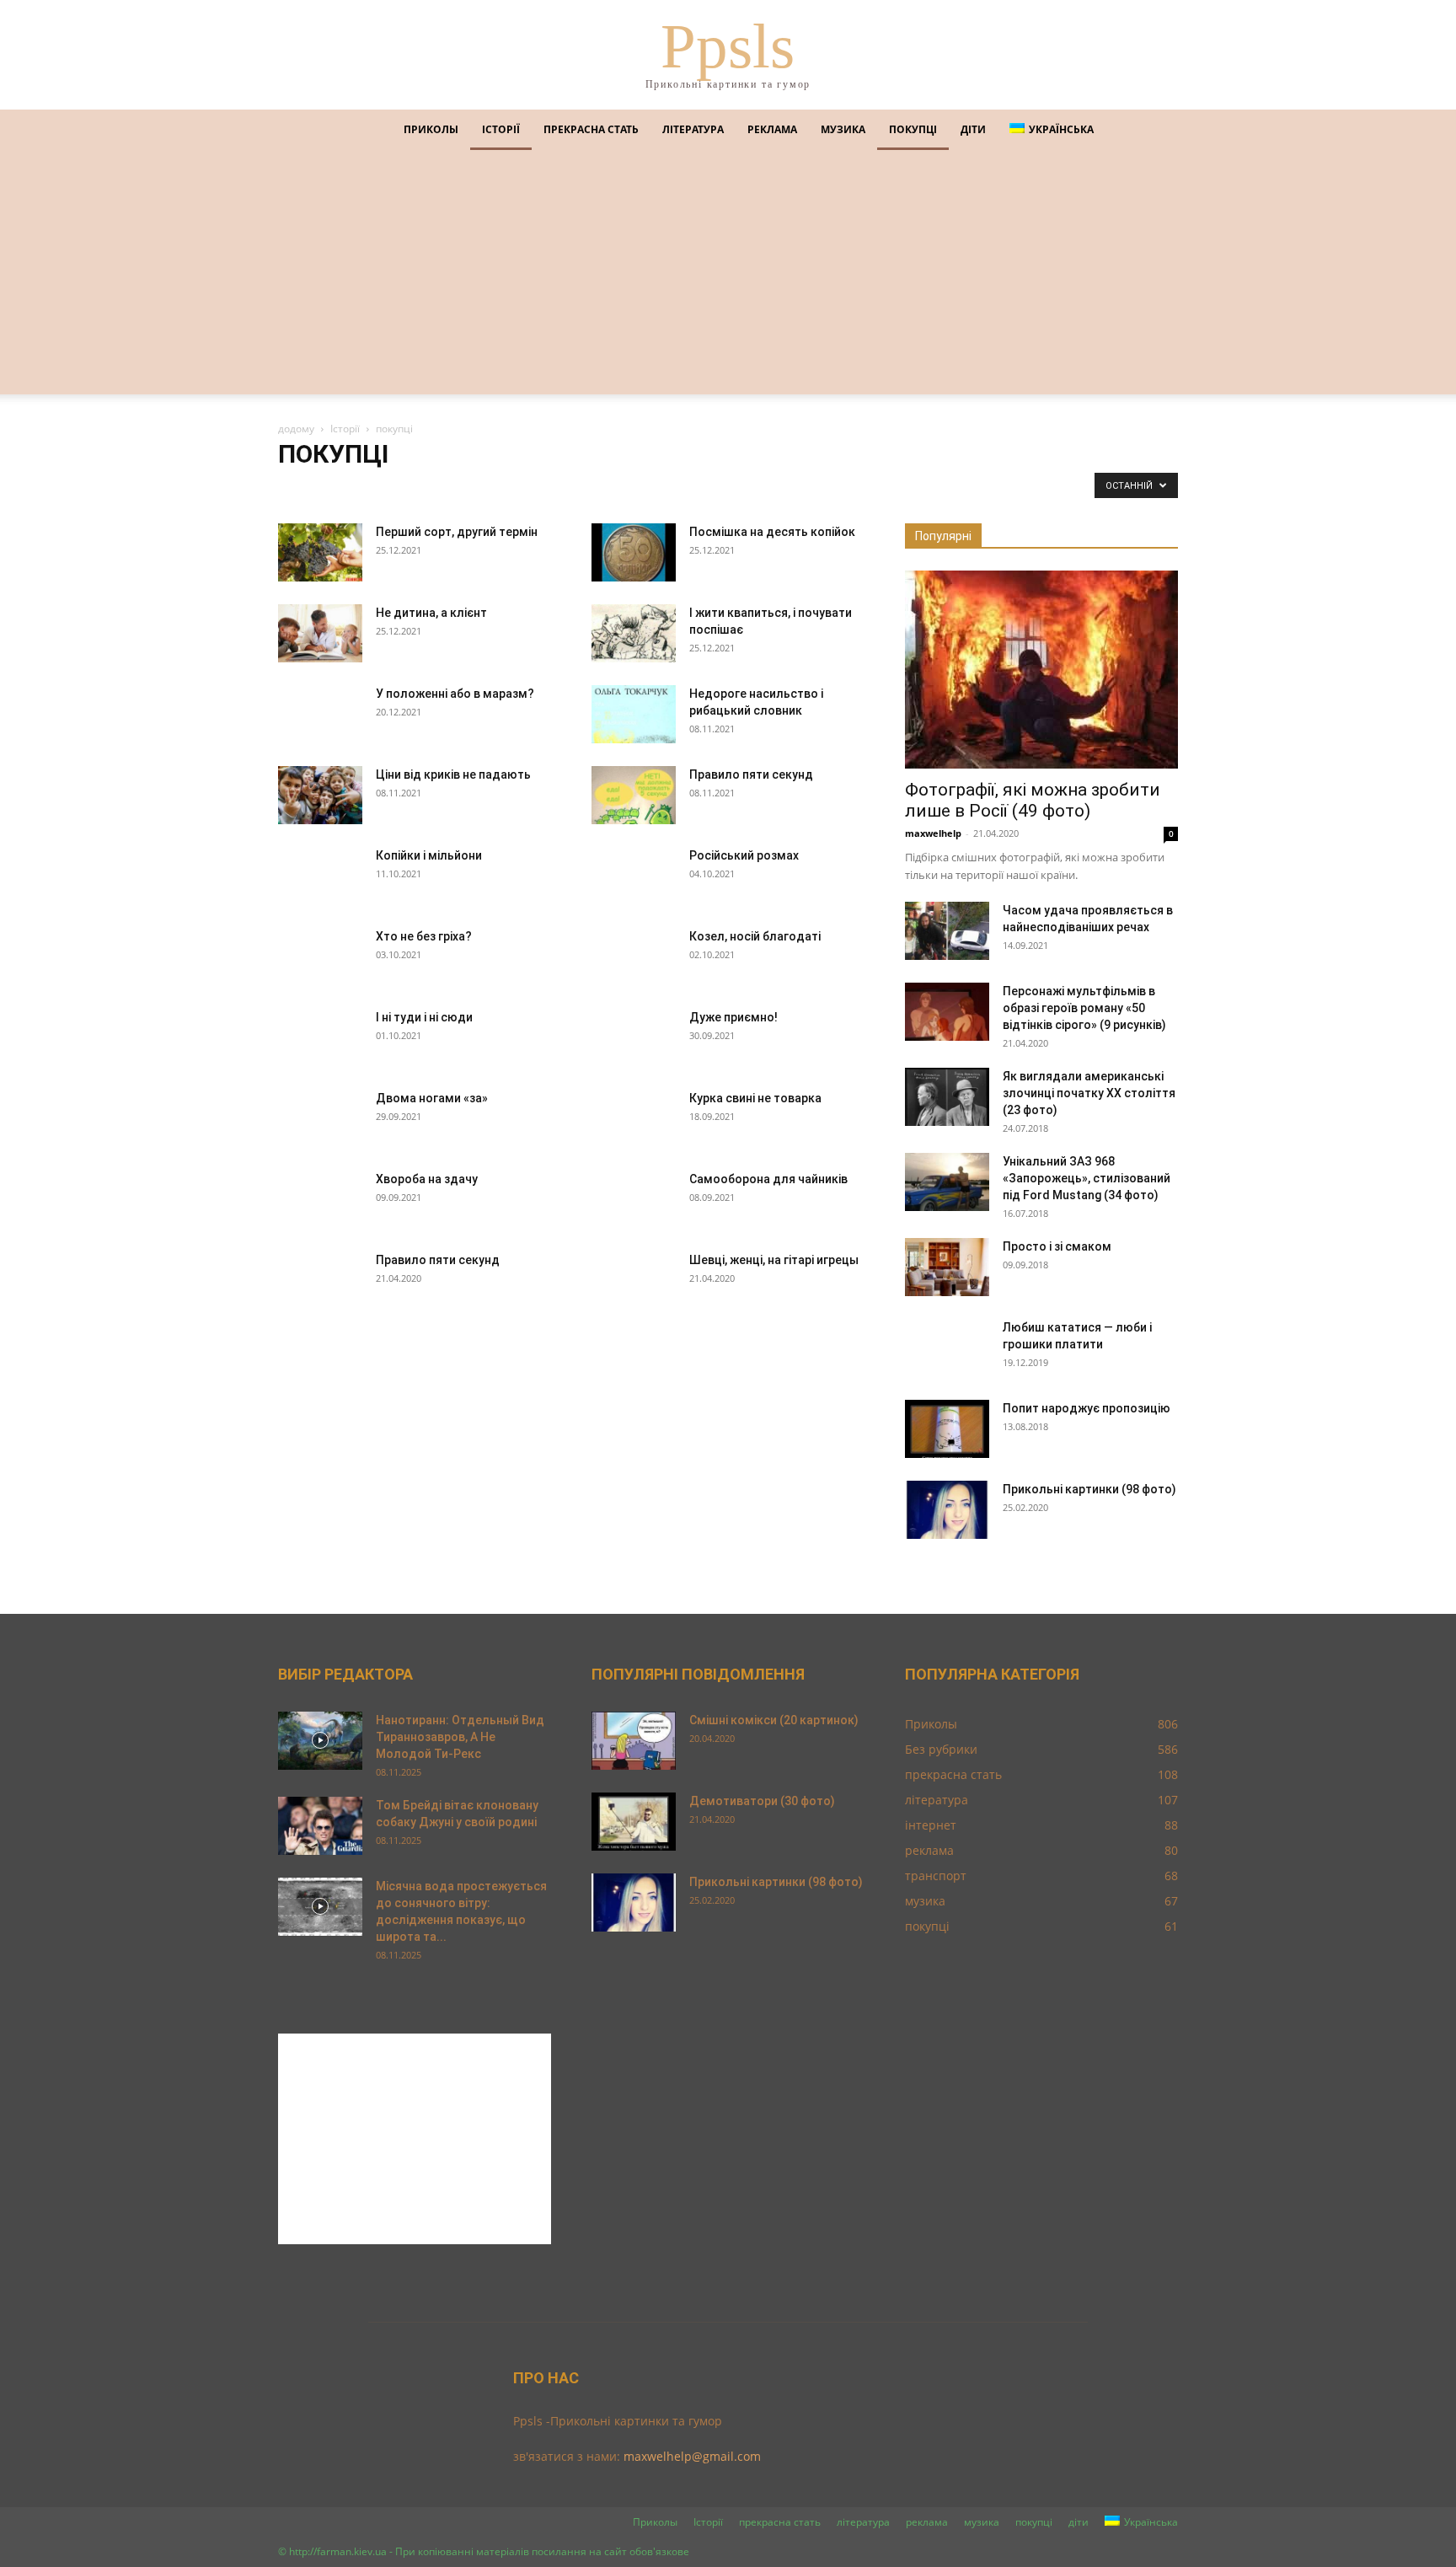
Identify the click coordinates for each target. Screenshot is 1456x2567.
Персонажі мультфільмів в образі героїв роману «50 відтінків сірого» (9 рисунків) (1084, 1008)
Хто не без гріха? (424, 936)
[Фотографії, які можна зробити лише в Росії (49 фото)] (1041, 670)
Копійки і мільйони (429, 855)
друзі (807, 489)
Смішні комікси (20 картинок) (774, 1720)
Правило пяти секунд (751, 774)
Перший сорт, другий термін (457, 532)
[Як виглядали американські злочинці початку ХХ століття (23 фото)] (947, 1097)
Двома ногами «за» (432, 1098)
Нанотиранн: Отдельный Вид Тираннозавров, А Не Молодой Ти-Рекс (460, 1737)
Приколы (431, 129)
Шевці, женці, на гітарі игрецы (774, 1260)
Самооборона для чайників (768, 1179)
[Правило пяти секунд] (634, 795)
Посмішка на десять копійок (772, 532)
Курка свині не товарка (755, 1098)
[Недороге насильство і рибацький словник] (634, 714)
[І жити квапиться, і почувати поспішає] (634, 633)
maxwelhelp (933, 833)
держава (666, 489)
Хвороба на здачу (427, 1179)
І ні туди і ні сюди (424, 1017)
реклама (772, 129)
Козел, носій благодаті (755, 936)
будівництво (359, 489)
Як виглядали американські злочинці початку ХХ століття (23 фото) (1089, 1093)
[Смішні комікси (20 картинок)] (634, 1741)
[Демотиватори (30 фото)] (634, 1822)
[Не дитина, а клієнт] (320, 633)
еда (843, 489)
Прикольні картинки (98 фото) (1089, 1489)
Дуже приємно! (733, 1017)
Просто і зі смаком (1057, 1246)
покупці (913, 129)
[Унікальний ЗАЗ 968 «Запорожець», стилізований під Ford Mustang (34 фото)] (947, 1182)
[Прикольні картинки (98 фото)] (947, 1510)
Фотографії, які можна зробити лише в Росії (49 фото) (1033, 800)
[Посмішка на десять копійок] (634, 552)
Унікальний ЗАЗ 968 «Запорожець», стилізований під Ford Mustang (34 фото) (1087, 1178)
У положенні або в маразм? (455, 694)
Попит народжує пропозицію (1087, 1408)
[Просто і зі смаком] (947, 1267)
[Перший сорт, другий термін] (320, 552)
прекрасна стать (591, 129)
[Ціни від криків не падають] (320, 795)
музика (843, 129)
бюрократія (431, 489)
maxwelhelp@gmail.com (692, 2456)
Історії (501, 129)
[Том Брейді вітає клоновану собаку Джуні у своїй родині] (320, 1826)
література (693, 129)
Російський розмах (744, 855)
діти (973, 129)
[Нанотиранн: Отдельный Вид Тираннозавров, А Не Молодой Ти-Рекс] (320, 1741)
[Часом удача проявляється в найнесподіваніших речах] (947, 931)
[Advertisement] (728, 276)
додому (296, 429)
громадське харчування (575, 489)
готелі (489, 489)
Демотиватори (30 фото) (762, 1801)
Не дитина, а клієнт (431, 613)
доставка (758, 489)
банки (299, 489)
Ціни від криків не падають (453, 774)
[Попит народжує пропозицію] (947, 1429)
